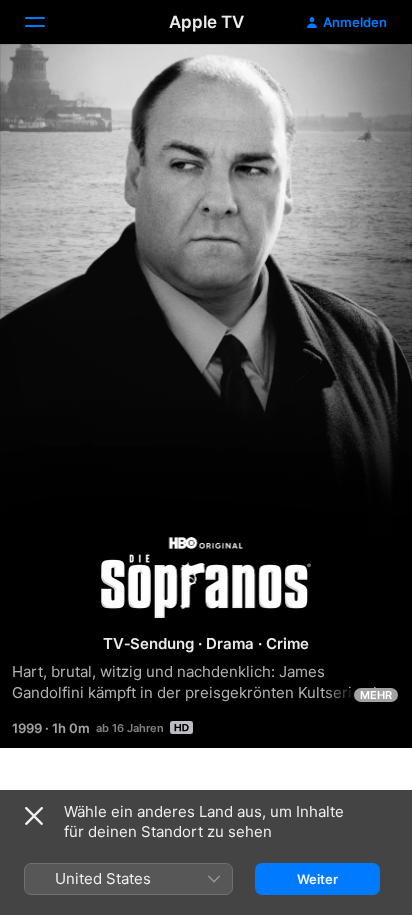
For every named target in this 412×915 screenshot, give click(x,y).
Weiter (317, 879)
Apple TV (206, 22)
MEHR (376, 695)
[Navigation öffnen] (47, 22)
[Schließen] (34, 816)
